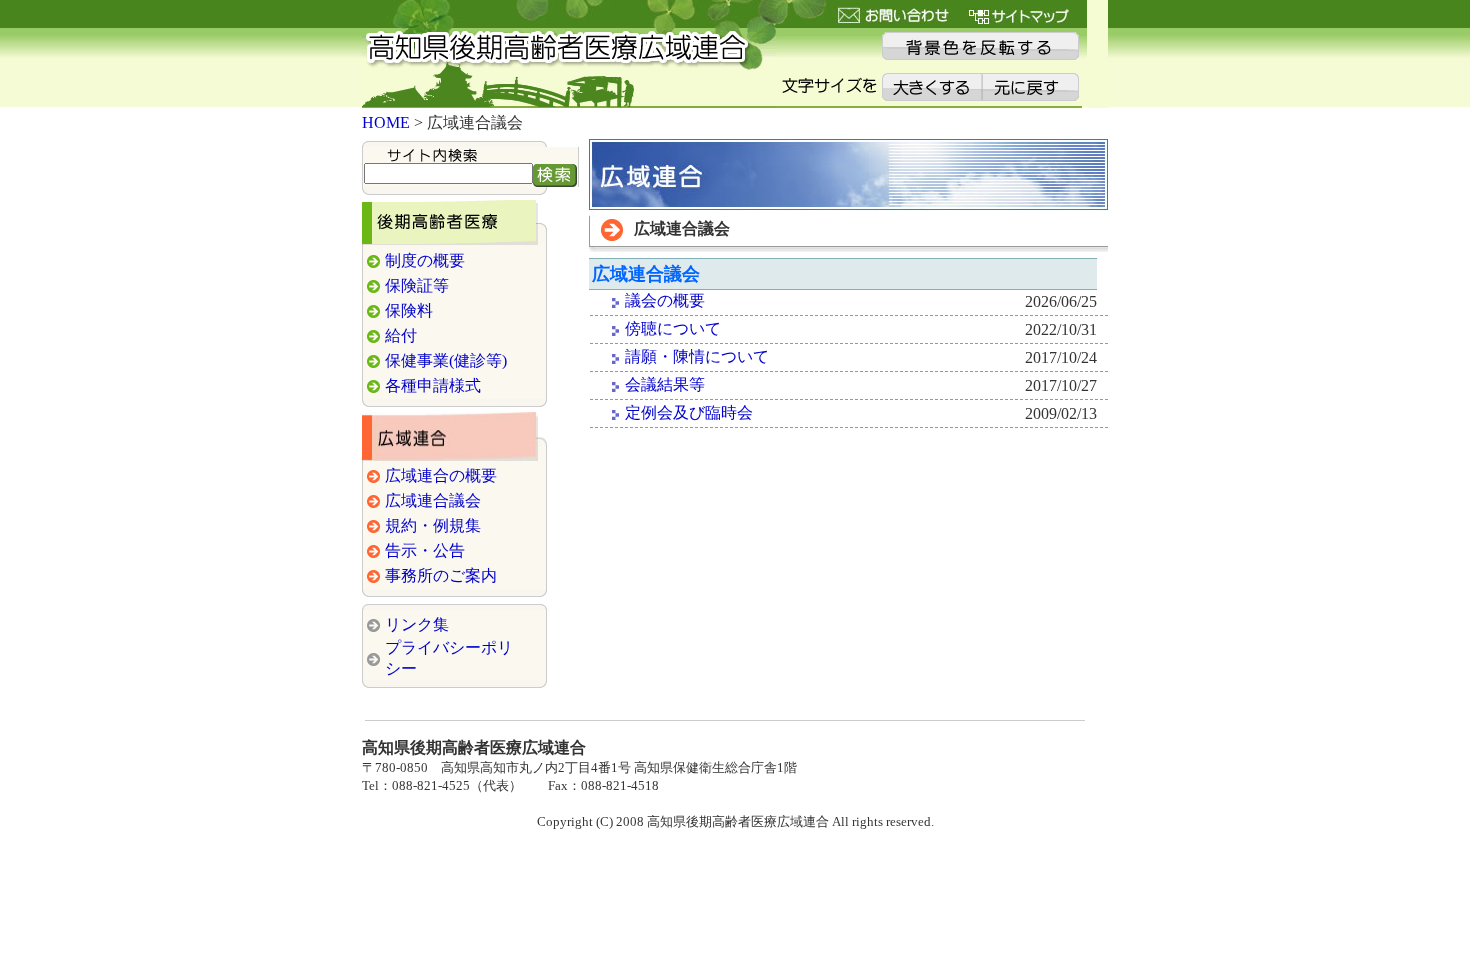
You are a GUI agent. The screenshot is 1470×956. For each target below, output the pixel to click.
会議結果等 (665, 384)
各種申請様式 (433, 385)
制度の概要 (425, 260)
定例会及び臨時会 (689, 412)
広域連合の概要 (441, 475)
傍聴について (673, 328)
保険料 (409, 310)
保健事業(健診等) (446, 360)
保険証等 (417, 285)
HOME (386, 122)
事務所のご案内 (441, 575)
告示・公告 (425, 550)
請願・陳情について (697, 356)
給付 (401, 335)
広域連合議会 (433, 500)
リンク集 (417, 624)
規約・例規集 (433, 525)
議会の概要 (665, 300)
